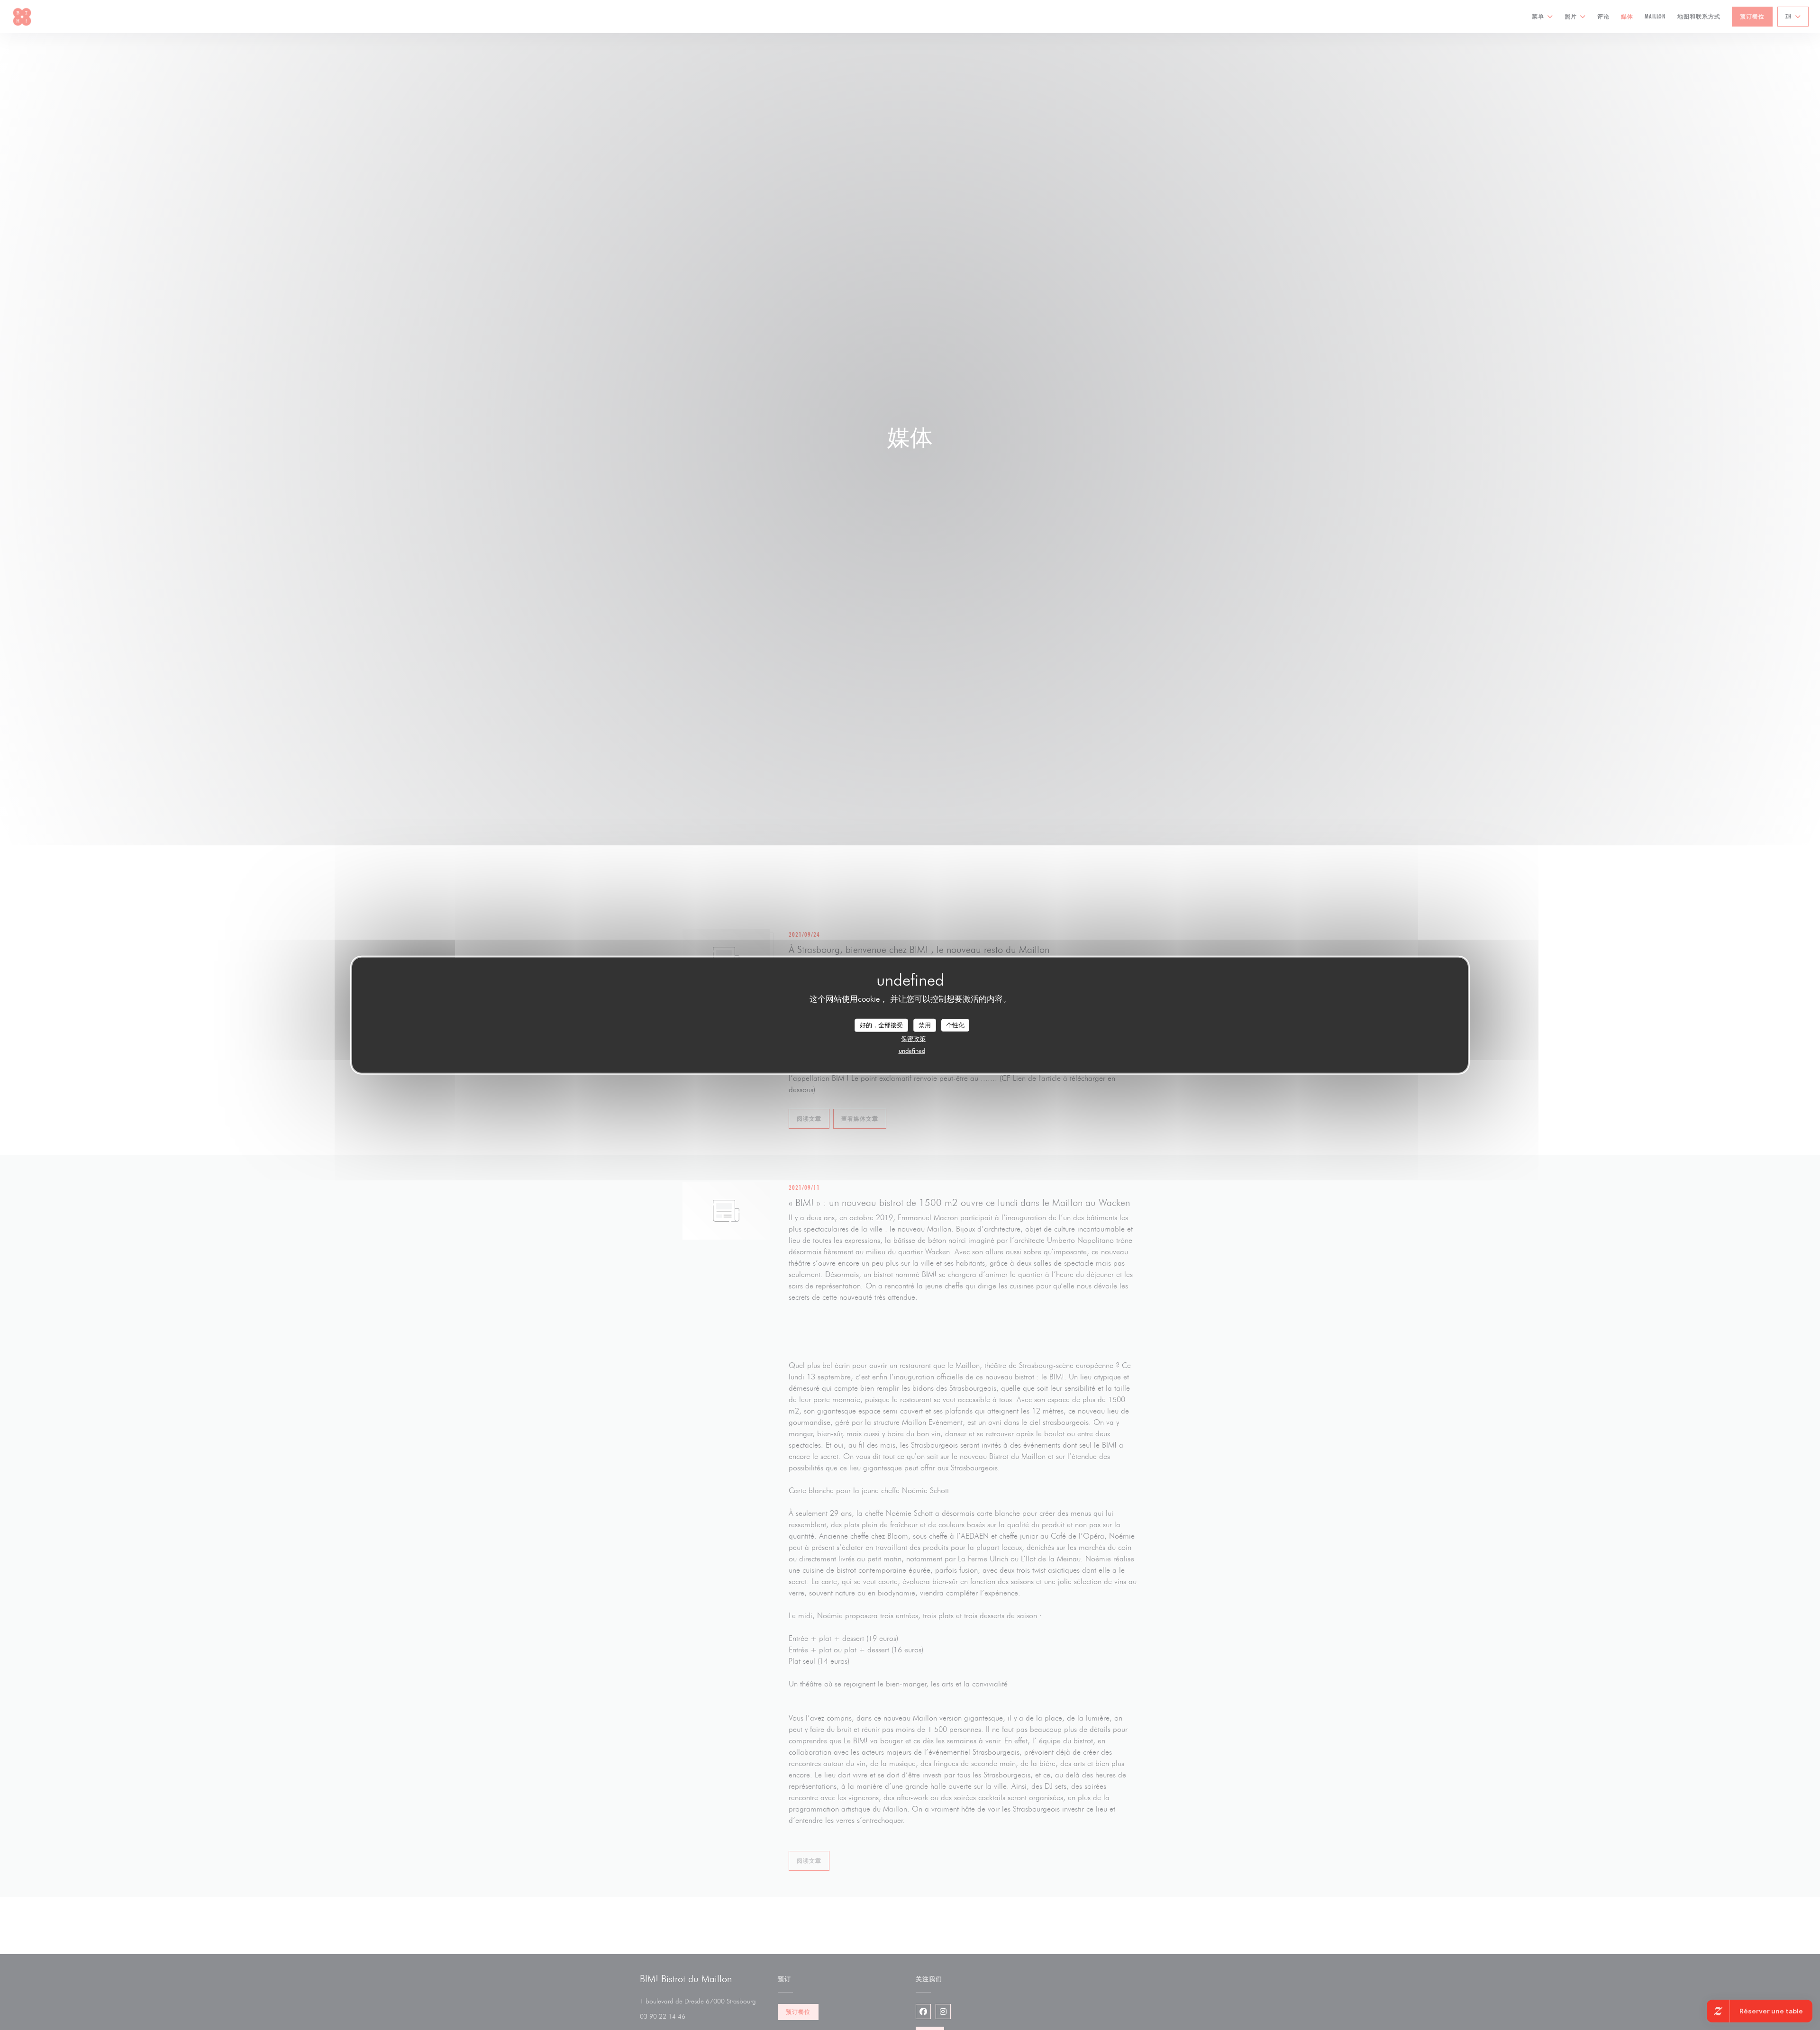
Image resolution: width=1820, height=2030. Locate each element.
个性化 (955, 1025)
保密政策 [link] (913, 1038)
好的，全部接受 (881, 1025)
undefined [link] (912, 1050)
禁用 (925, 1025)
